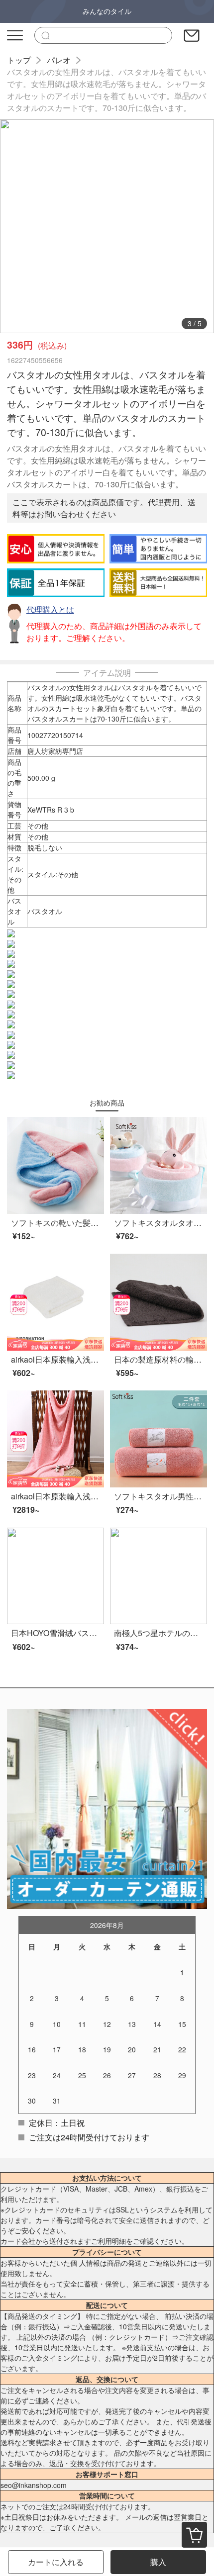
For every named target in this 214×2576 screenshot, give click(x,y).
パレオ (59, 60)
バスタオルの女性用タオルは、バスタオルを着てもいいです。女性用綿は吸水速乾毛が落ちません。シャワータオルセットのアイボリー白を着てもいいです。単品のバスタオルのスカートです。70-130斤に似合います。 (107, 90)
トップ (19, 60)
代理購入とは (50, 609)
